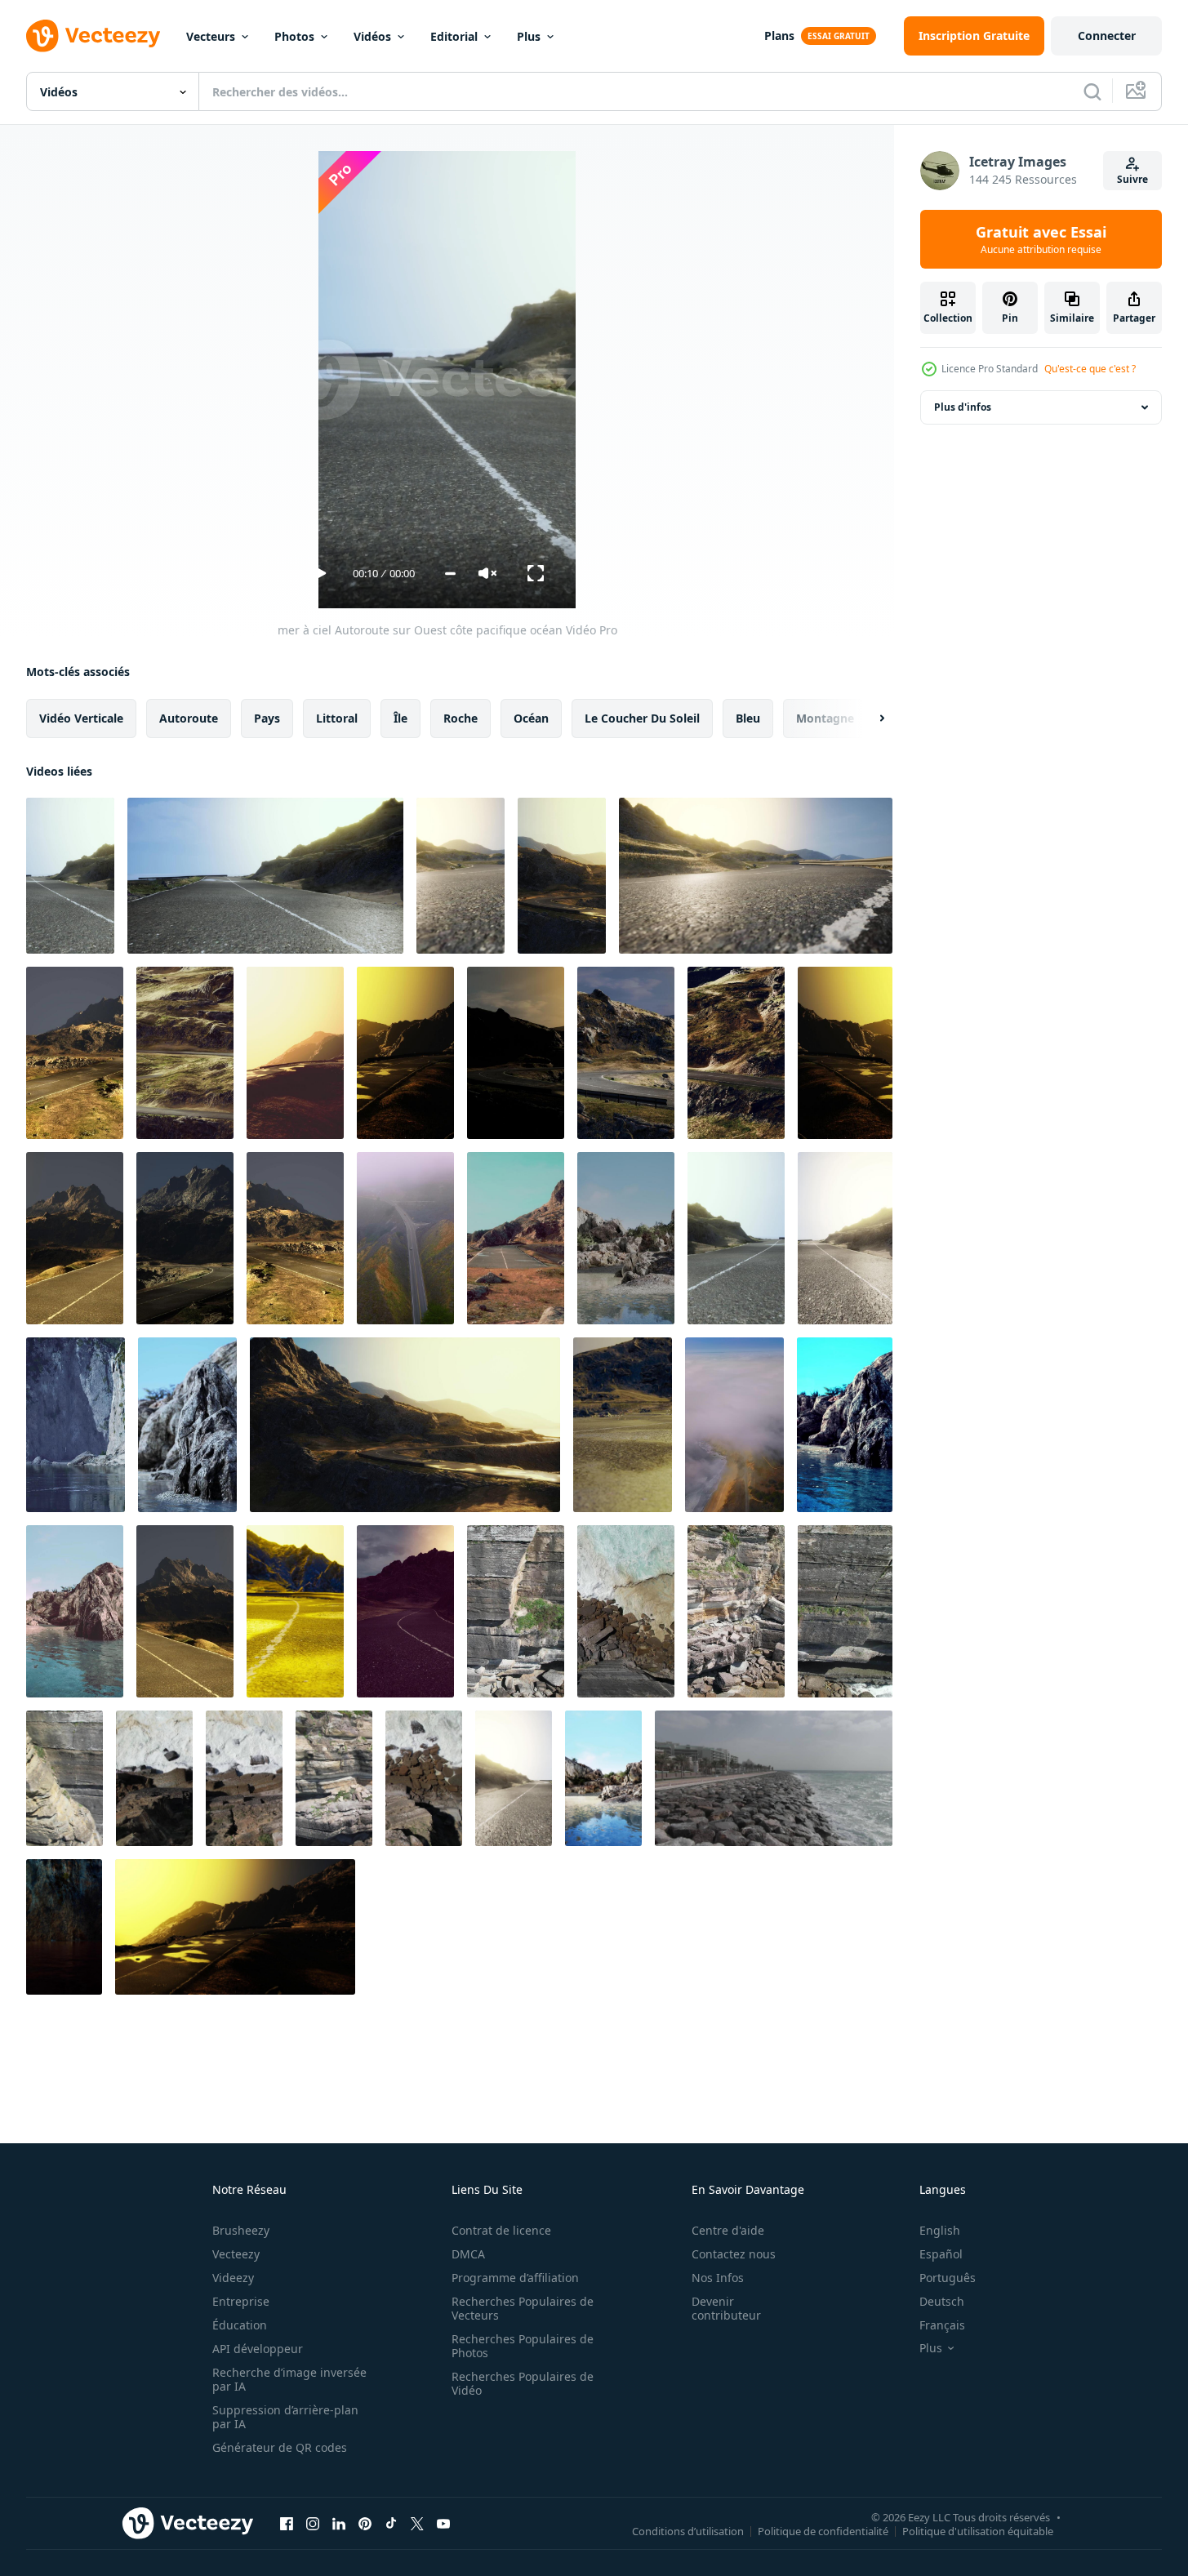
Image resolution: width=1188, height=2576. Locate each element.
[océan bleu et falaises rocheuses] (76, 1425)
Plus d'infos (963, 407)
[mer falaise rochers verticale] (516, 1611)
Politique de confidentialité (823, 2530)
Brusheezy (241, 2230)
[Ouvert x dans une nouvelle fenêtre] (417, 2523)
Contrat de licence (501, 2230)
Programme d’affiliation (515, 2278)
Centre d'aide (728, 2230)
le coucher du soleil (642, 718)
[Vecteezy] (93, 36)
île (400, 718)
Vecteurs (211, 36)
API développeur (258, 2349)
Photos (294, 36)
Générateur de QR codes (280, 2447)
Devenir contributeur (726, 2308)
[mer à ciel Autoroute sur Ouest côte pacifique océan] (70, 876)
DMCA (468, 2254)
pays (267, 718)
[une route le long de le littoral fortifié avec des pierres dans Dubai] (774, 1778)
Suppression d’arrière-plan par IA (285, 2417)
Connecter (1107, 36)
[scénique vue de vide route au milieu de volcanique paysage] (736, 1238)
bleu (748, 718)
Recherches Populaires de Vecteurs (523, 2308)
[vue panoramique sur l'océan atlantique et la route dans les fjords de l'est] (75, 1053)
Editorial (454, 36)
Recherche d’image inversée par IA (289, 2379)
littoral (337, 718)
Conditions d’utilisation (688, 2530)
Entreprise (241, 2301)
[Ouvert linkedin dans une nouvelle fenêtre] (339, 2523)
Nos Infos (718, 2278)
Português (948, 2278)
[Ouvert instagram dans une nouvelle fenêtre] (313, 2523)
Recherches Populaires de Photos (523, 2346)
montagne (825, 718)
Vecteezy (236, 2254)
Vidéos (372, 36)
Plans (779, 36)
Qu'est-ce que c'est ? (1090, 369)
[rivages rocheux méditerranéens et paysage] (626, 1238)
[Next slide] (868, 719)
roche (461, 718)
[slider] (450, 574)
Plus (529, 36)
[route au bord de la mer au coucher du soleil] (185, 1053)
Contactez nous (734, 2254)
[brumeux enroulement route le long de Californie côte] (516, 1238)
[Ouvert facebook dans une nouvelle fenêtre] (287, 2523)
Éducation (240, 2325)
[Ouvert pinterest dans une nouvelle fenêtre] (365, 2523)
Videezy (233, 2278)
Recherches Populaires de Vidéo (523, 2383)
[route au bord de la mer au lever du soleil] (623, 1425)
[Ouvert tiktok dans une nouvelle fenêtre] (391, 2523)
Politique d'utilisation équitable (978, 2530)
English (940, 2230)
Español (941, 2254)
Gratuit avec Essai (1041, 239)
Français (942, 2325)
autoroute (189, 718)
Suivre (1132, 179)
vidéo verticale (81, 718)
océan (531, 718)
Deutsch (942, 2301)
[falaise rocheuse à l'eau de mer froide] (64, 1927)
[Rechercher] (1092, 91)
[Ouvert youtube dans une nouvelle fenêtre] (443, 2523)
